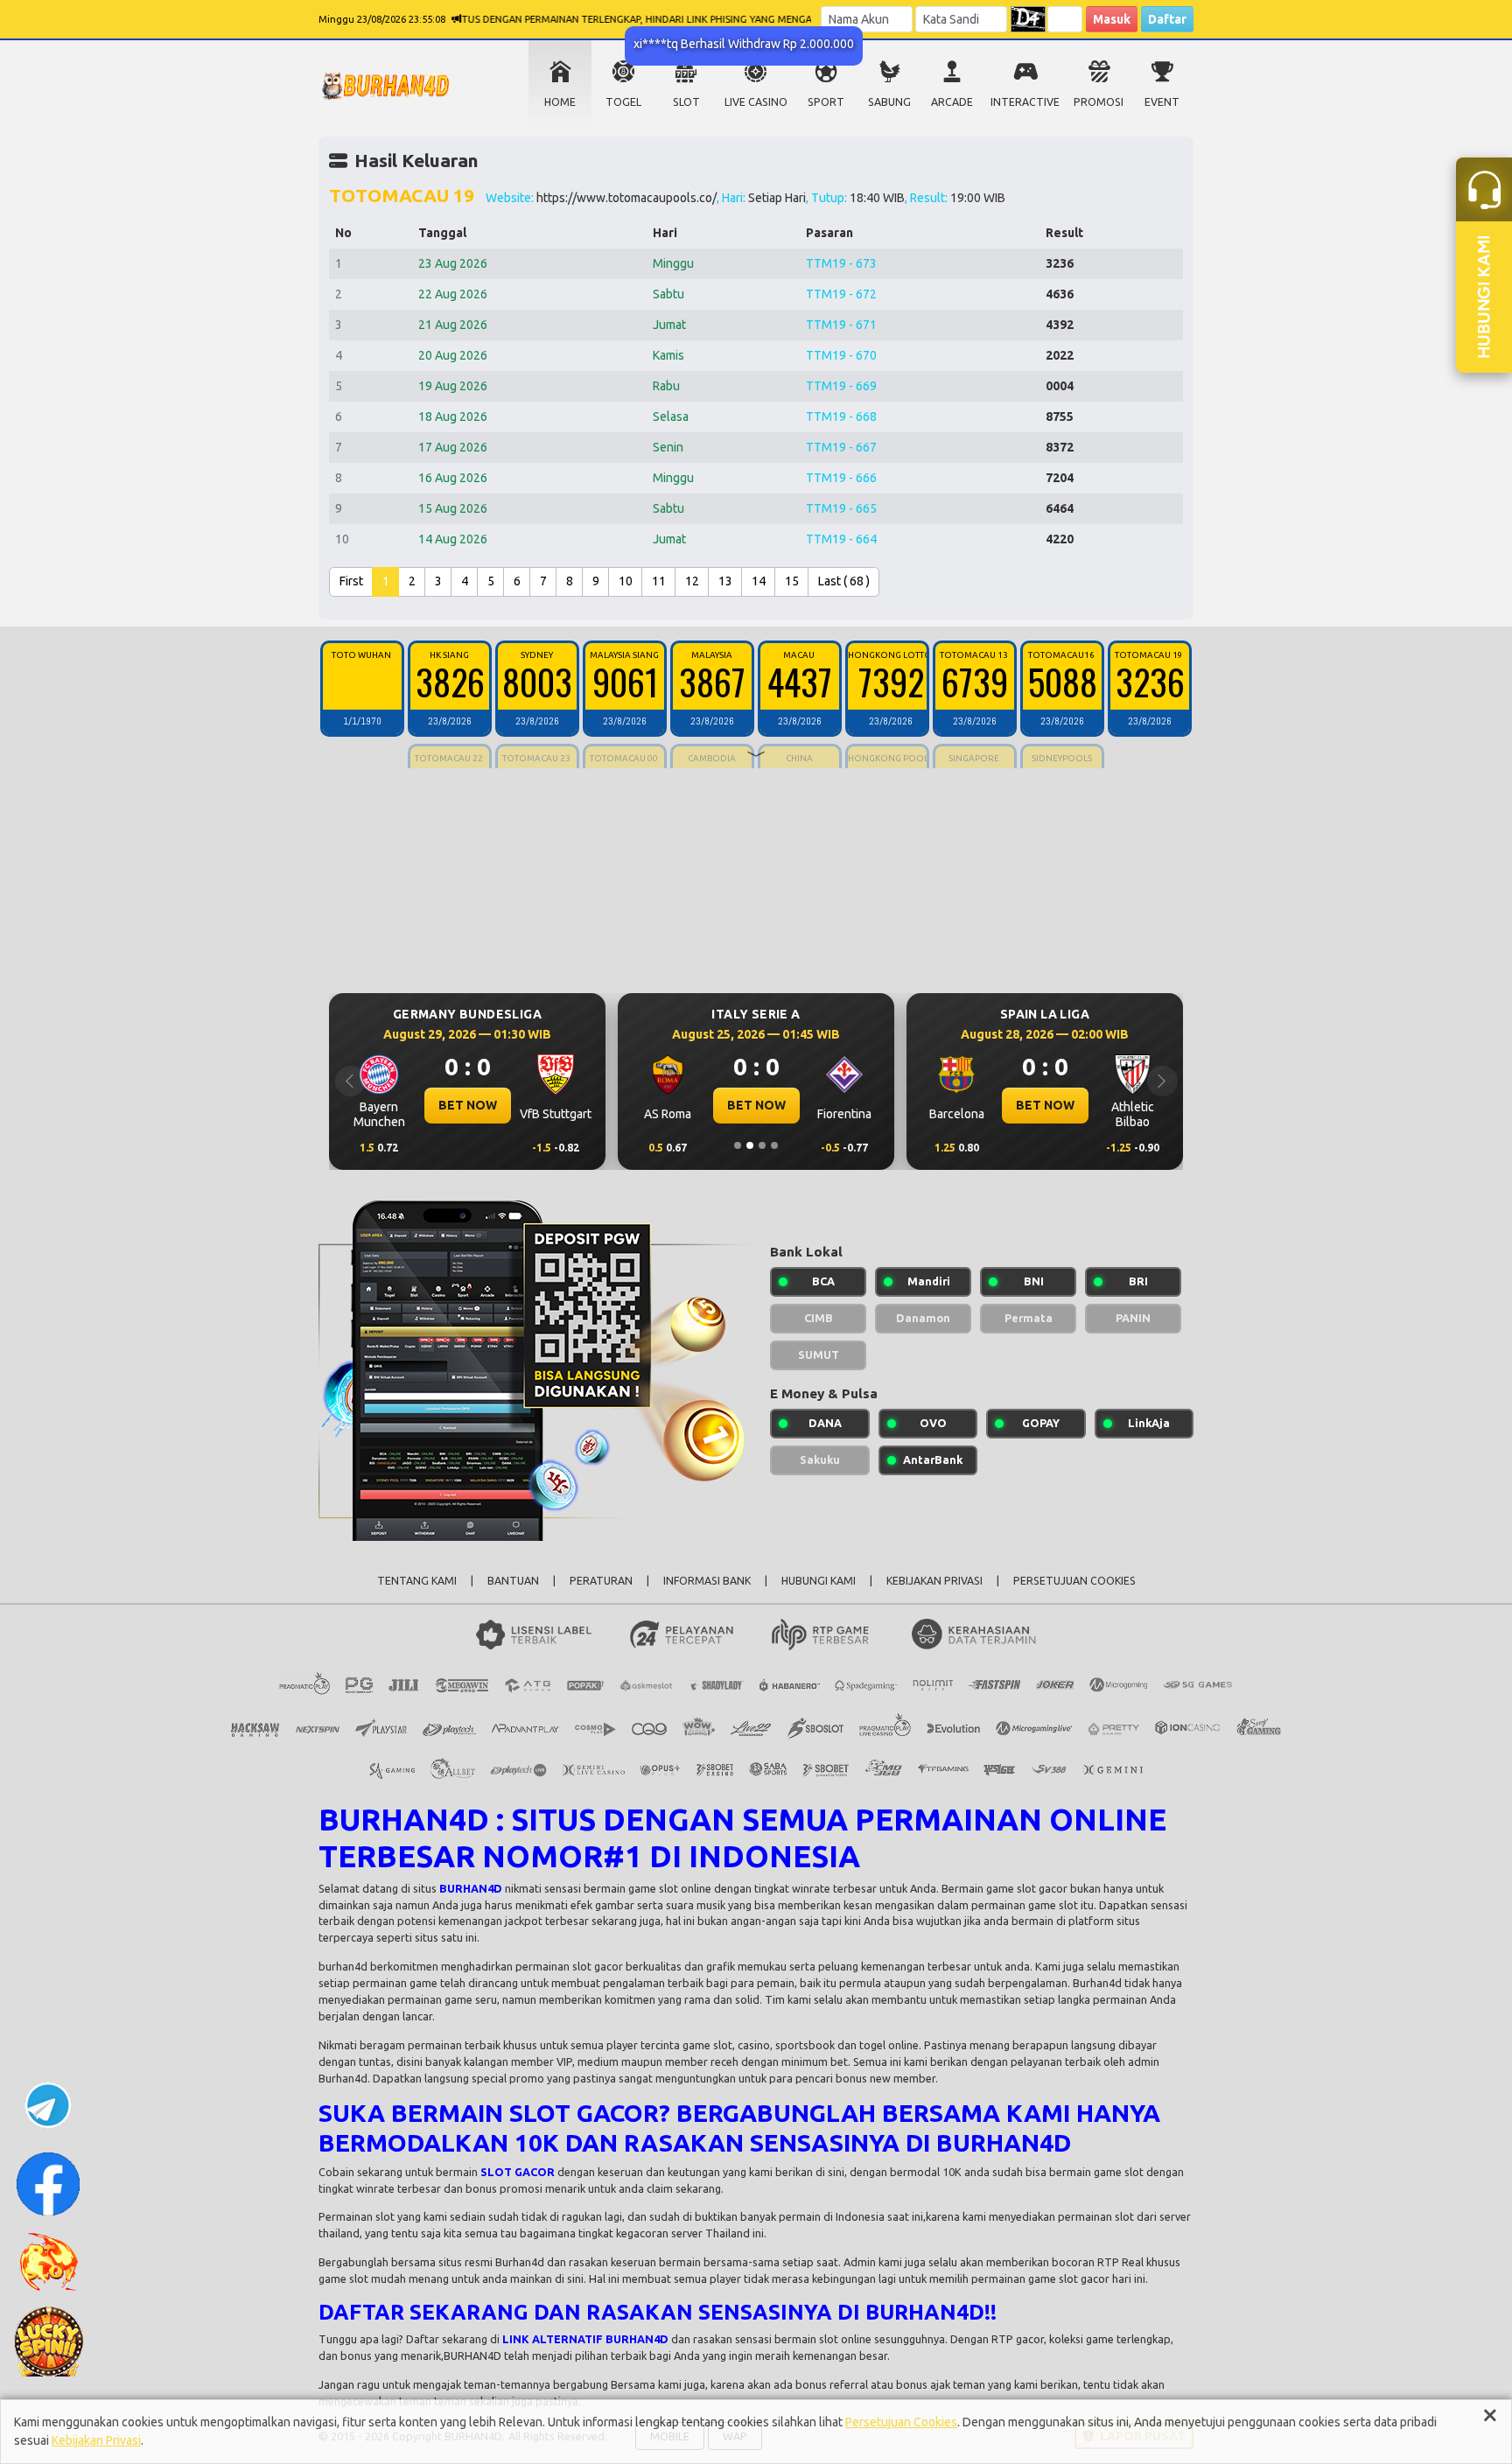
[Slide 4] (774, 1145)
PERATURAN (601, 1581)
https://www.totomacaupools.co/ (626, 198)
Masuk (1112, 19)
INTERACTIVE (1025, 102)
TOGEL (623, 102)
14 (759, 581)
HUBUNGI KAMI (819, 1581)
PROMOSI (1099, 102)
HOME (560, 102)
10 (626, 581)
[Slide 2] (750, 1145)
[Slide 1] (738, 1145)
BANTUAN (513, 1581)
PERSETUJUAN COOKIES (1074, 1581)
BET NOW (524, 1105)
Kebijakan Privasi (96, 2440)
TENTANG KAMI (417, 1581)
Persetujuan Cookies (901, 2422)
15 (792, 581)
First (351, 581)
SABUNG (889, 102)
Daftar (1167, 19)
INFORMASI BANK (707, 1581)
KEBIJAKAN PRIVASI (934, 1581)
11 (659, 581)
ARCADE (952, 102)
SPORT (826, 102)
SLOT (686, 102)
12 (692, 581)
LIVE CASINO (756, 102)
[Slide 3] (762, 1145)
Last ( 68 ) (844, 581)
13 (725, 581)
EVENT (1162, 102)
